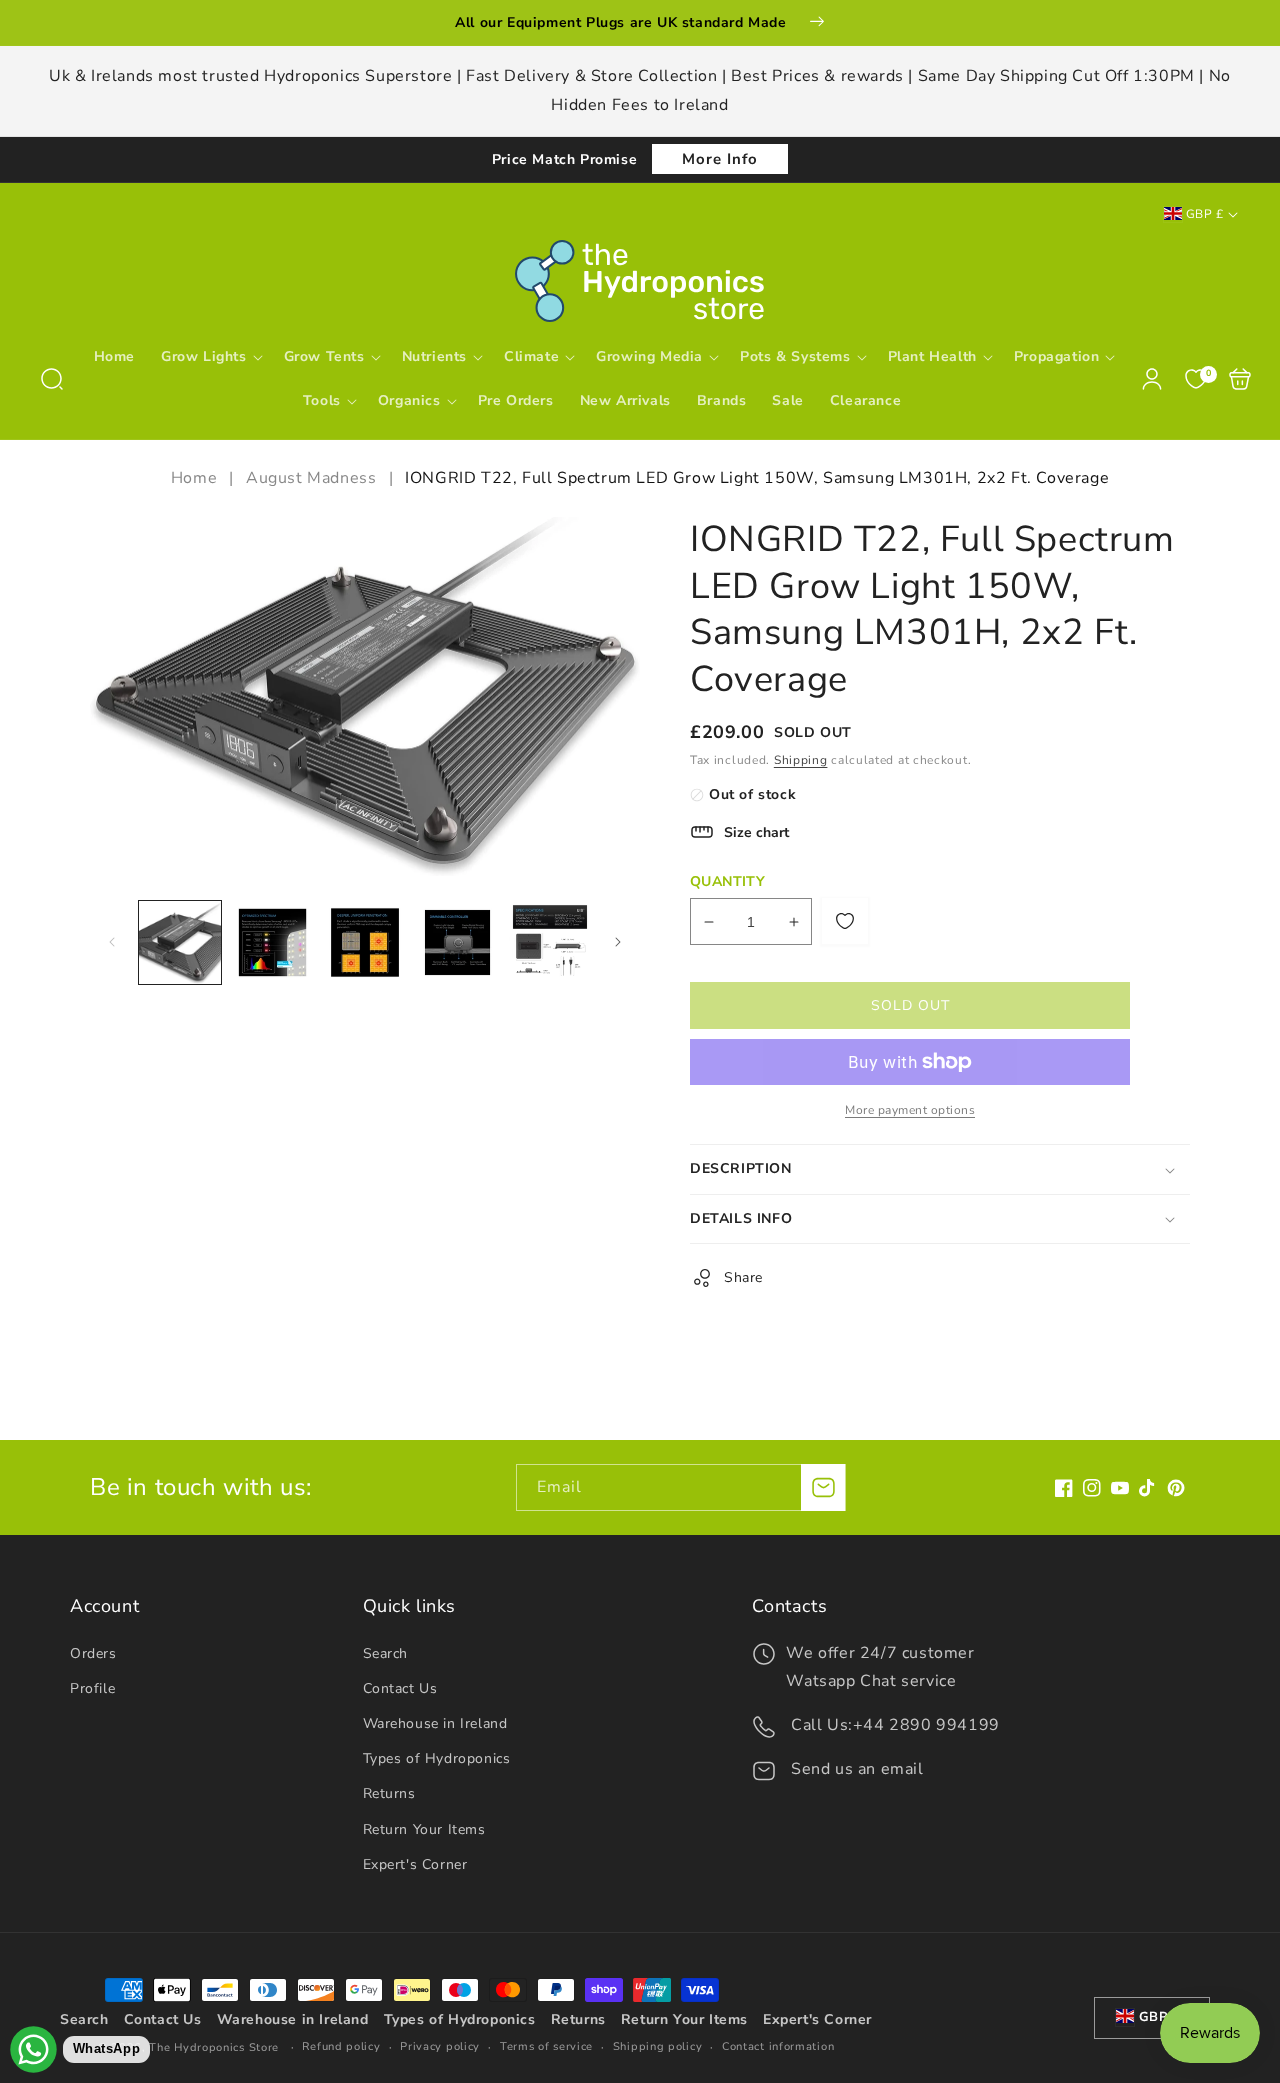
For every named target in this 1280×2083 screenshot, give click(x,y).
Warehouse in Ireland (435, 1723)
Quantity (727, 881)
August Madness (311, 478)
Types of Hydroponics (437, 1758)
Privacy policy (440, 2046)
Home (196, 478)
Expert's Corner (415, 1864)
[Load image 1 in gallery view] (180, 942)
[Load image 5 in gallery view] (550, 942)
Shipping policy (658, 2046)
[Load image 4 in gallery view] (457, 942)
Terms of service (546, 2046)
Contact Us (400, 1688)
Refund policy (341, 2046)
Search (386, 1653)
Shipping (801, 760)
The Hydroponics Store (214, 2047)
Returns (389, 1793)
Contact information (778, 2046)
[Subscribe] (823, 1487)
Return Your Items (424, 1829)
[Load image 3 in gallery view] (365, 942)
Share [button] (743, 1277)
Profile (92, 1688)
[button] (52, 379)
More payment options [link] (910, 1110)
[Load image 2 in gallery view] (272, 942)
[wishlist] (845, 921)
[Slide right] (618, 942)
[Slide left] (112, 942)
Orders (93, 1653)
